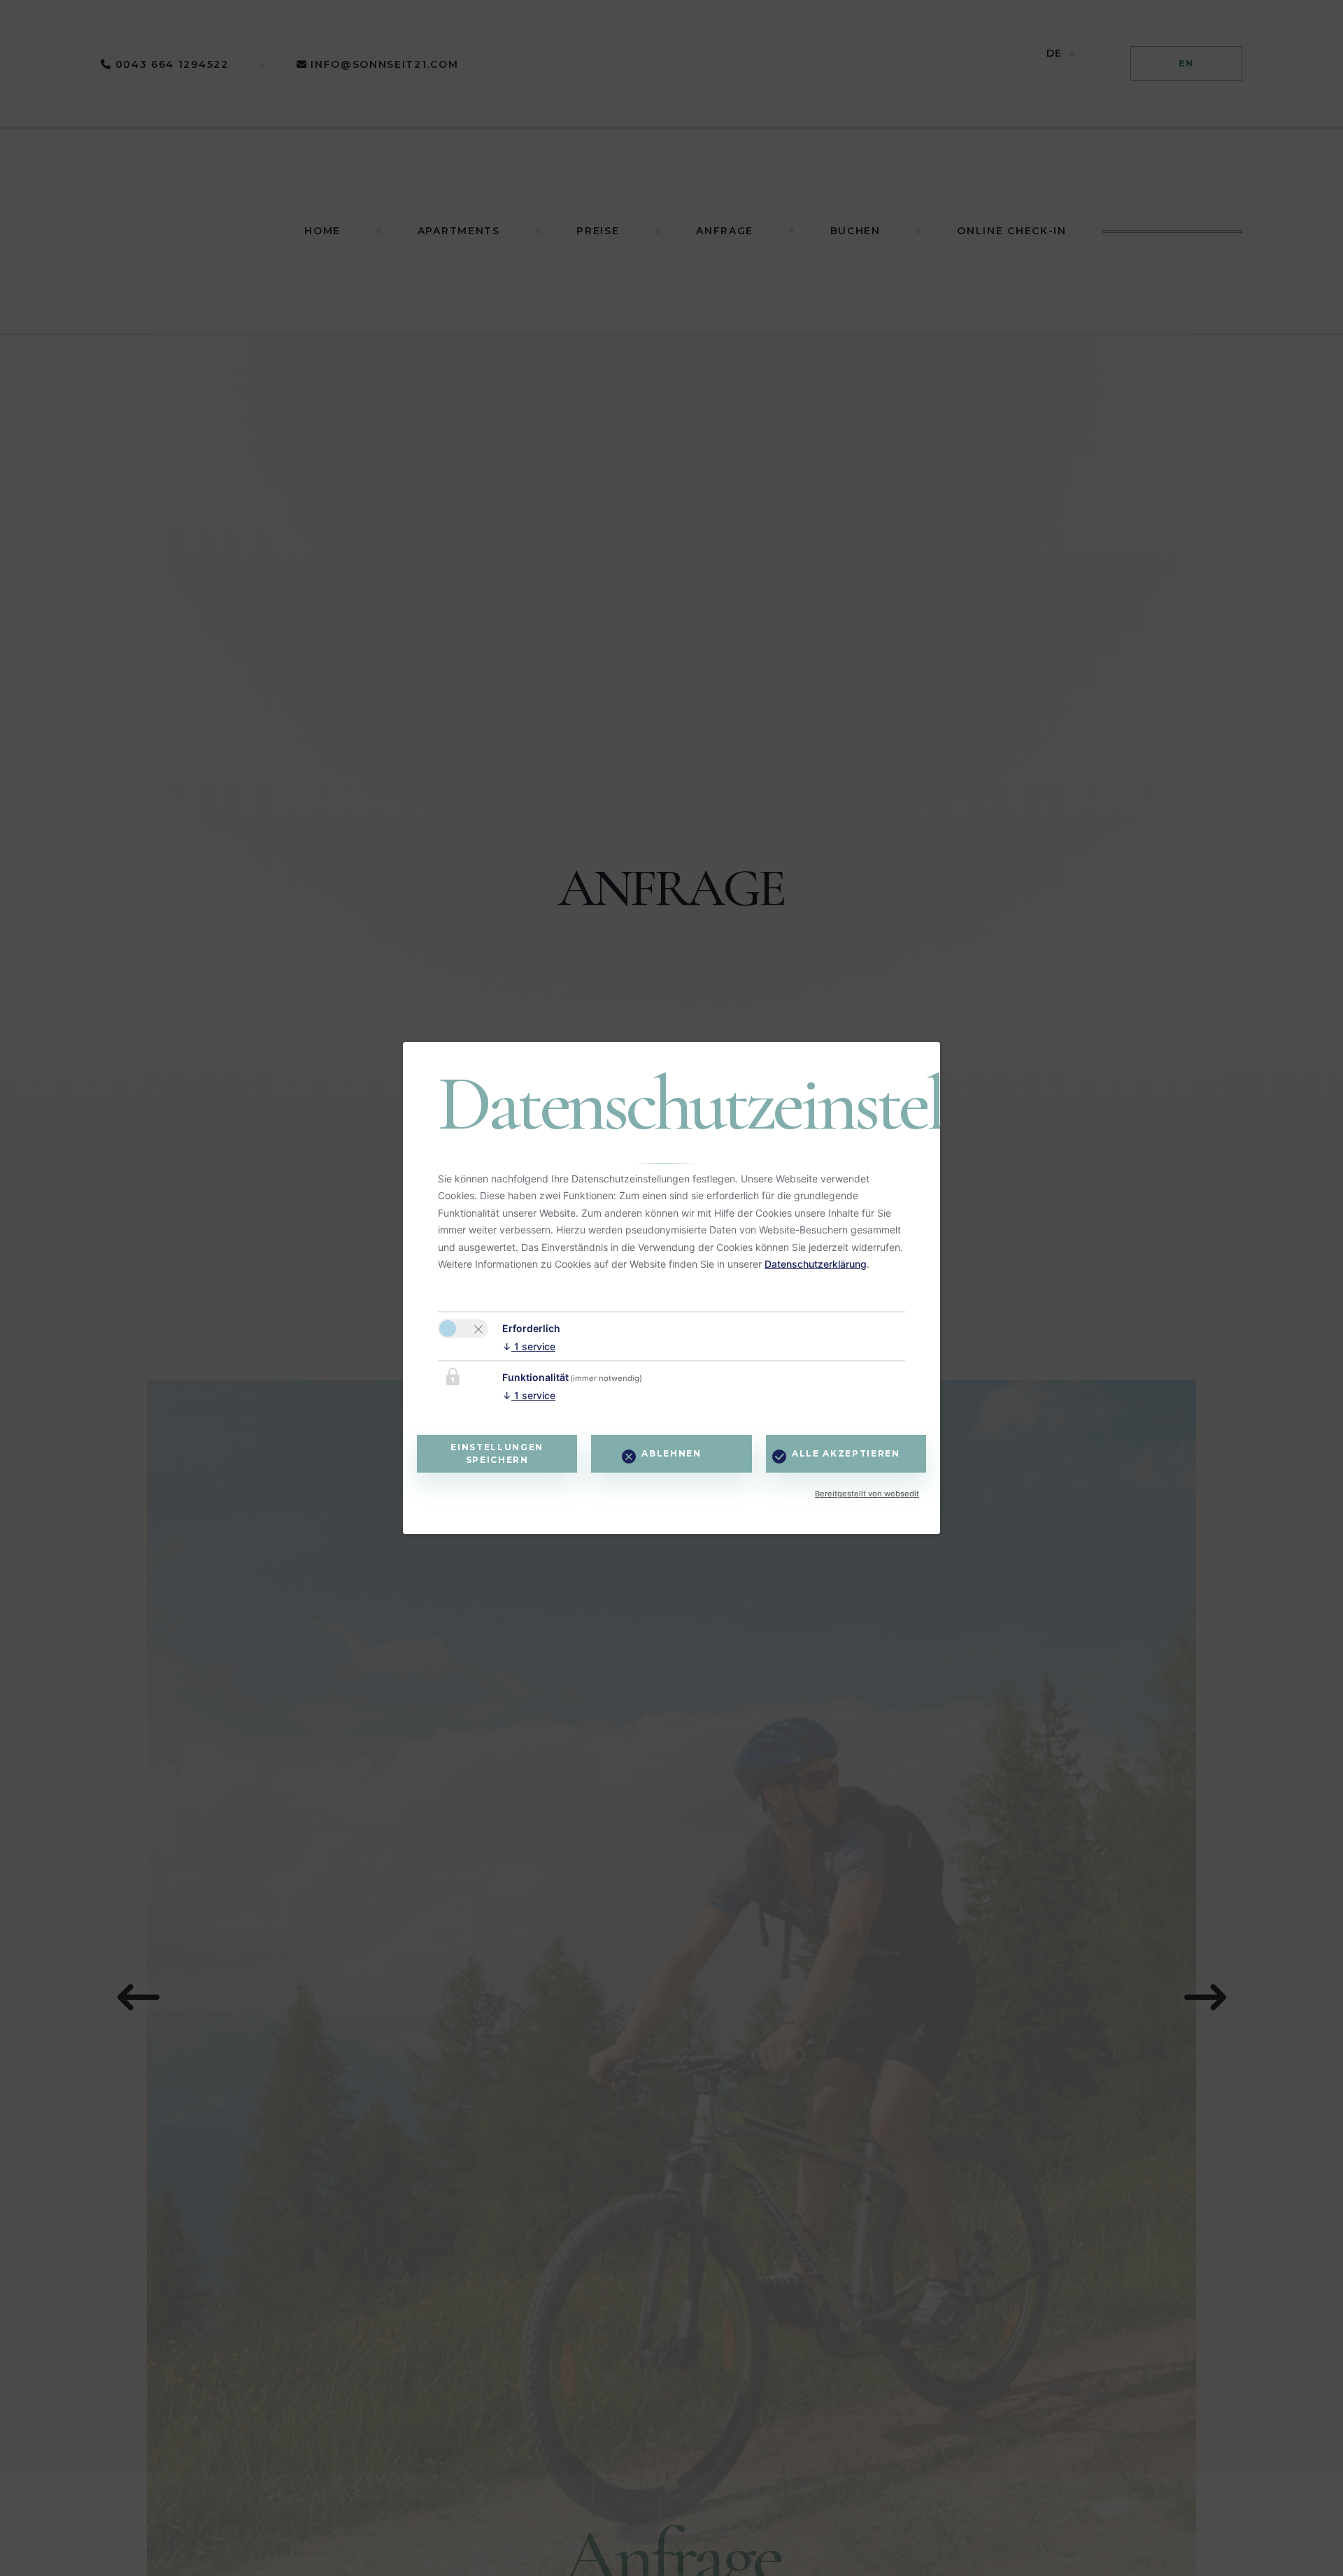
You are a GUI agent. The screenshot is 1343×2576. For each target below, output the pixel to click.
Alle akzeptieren (846, 1453)
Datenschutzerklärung (816, 1264)
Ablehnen (671, 1453)
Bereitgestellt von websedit (867, 1494)
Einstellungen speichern (497, 1453)
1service (529, 1346)
